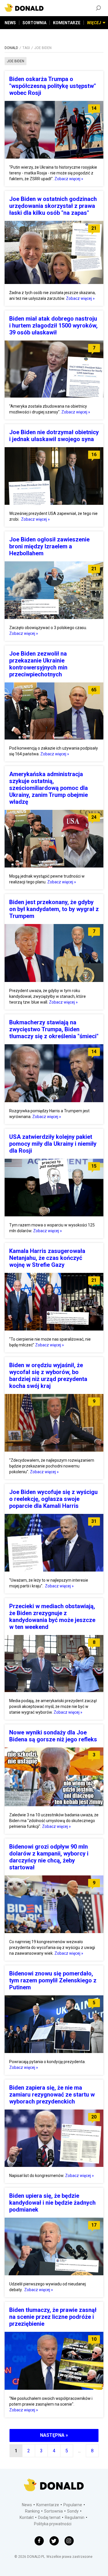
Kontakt (27, 2517)
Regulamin (75, 2517)
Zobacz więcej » (69, 179)
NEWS (10, 23)
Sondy (73, 2511)
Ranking (32, 2511)
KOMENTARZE (67, 23)
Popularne (73, 2505)
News (27, 2505)
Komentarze (48, 2505)
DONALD (11, 48)
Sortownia (53, 2511)
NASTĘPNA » (54, 2435)
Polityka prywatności (53, 2524)
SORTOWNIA (34, 23)
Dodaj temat (49, 2517)
